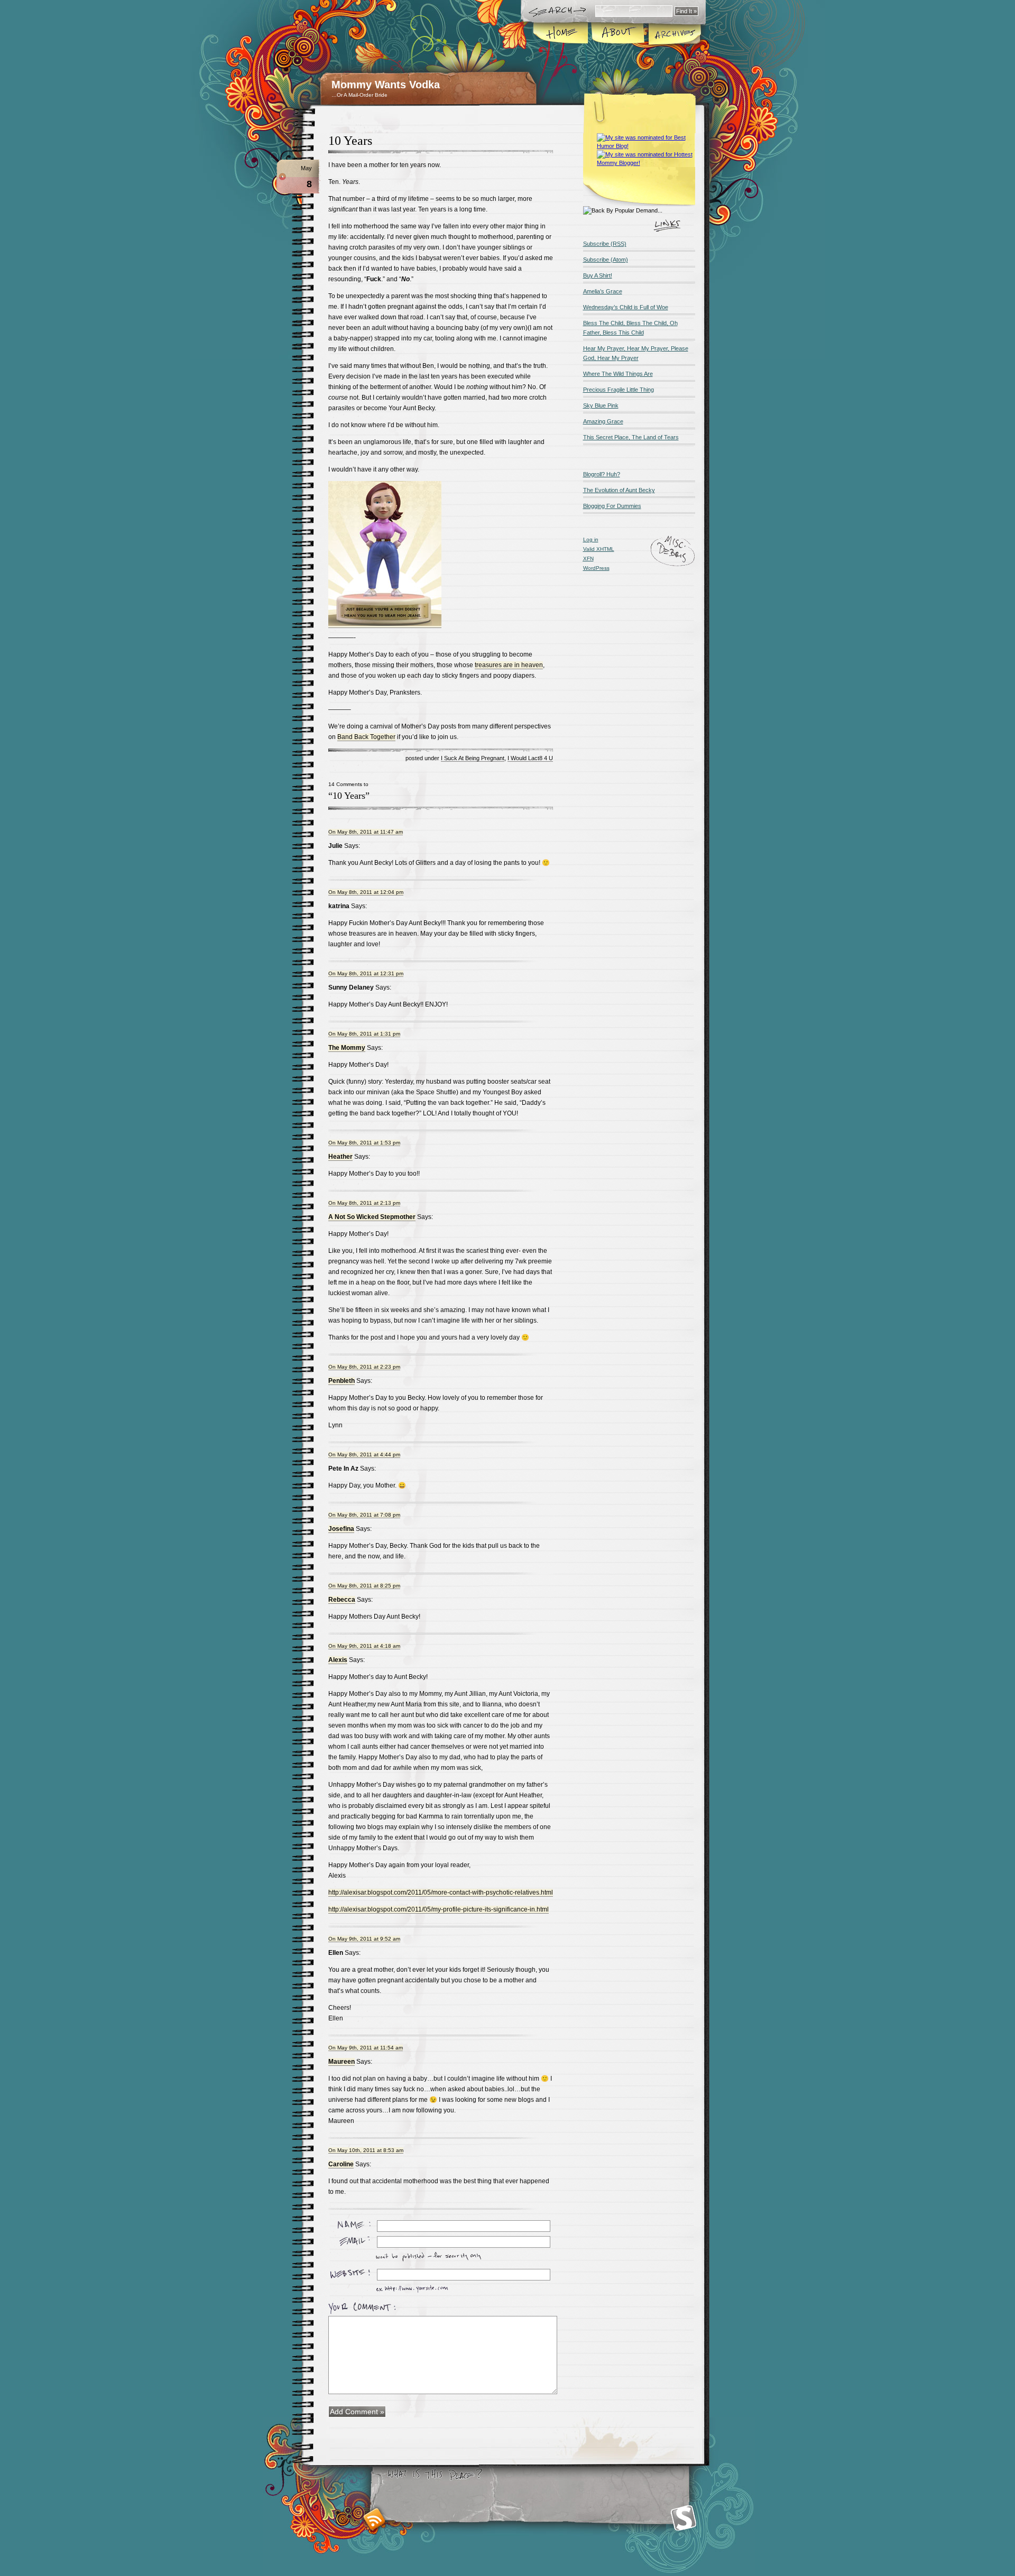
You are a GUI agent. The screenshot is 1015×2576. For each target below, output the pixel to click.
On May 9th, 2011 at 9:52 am (364, 1939)
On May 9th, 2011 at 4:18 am (364, 1646)
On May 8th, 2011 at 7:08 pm (364, 1515)
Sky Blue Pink (601, 405)
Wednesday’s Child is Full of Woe (626, 307)
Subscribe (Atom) (606, 260)
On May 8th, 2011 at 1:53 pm (364, 1143)
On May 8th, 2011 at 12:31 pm (366, 973)
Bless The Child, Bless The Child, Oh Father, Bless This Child (630, 328)
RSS (375, 2519)
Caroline (341, 2164)
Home (561, 34)
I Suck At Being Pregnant (473, 758)
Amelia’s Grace (603, 291)
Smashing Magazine (684, 2518)
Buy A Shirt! (598, 275)
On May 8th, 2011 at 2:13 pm (364, 1203)
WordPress (596, 568)
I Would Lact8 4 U (530, 758)
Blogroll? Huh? (602, 474)
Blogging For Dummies (612, 506)
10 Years (350, 141)
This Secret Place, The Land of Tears (631, 437)
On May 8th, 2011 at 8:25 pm (364, 1586)
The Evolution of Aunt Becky (619, 490)
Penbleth (342, 1381)
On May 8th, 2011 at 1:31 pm (364, 1034)
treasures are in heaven (509, 665)
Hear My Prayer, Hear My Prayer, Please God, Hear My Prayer (636, 353)
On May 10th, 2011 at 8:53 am (366, 2150)
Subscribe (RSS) (605, 244)
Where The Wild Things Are (618, 374)
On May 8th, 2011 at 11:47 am (366, 832)
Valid (599, 549)
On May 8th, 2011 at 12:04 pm (366, 892)
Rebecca (342, 1600)
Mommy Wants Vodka (386, 85)
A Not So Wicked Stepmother (372, 1217)
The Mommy (347, 1048)
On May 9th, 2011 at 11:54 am (366, 2048)
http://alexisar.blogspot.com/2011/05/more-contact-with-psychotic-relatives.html (441, 1892)
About (618, 34)
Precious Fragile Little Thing (619, 390)
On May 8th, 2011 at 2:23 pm (364, 1367)
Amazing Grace (603, 421)
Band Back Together (366, 737)
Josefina (341, 1529)
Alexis (338, 1660)
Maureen (342, 2062)
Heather (340, 1157)
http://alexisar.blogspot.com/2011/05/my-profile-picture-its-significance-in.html (439, 1909)
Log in (591, 539)
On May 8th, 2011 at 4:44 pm (364, 1455)
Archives (674, 34)
